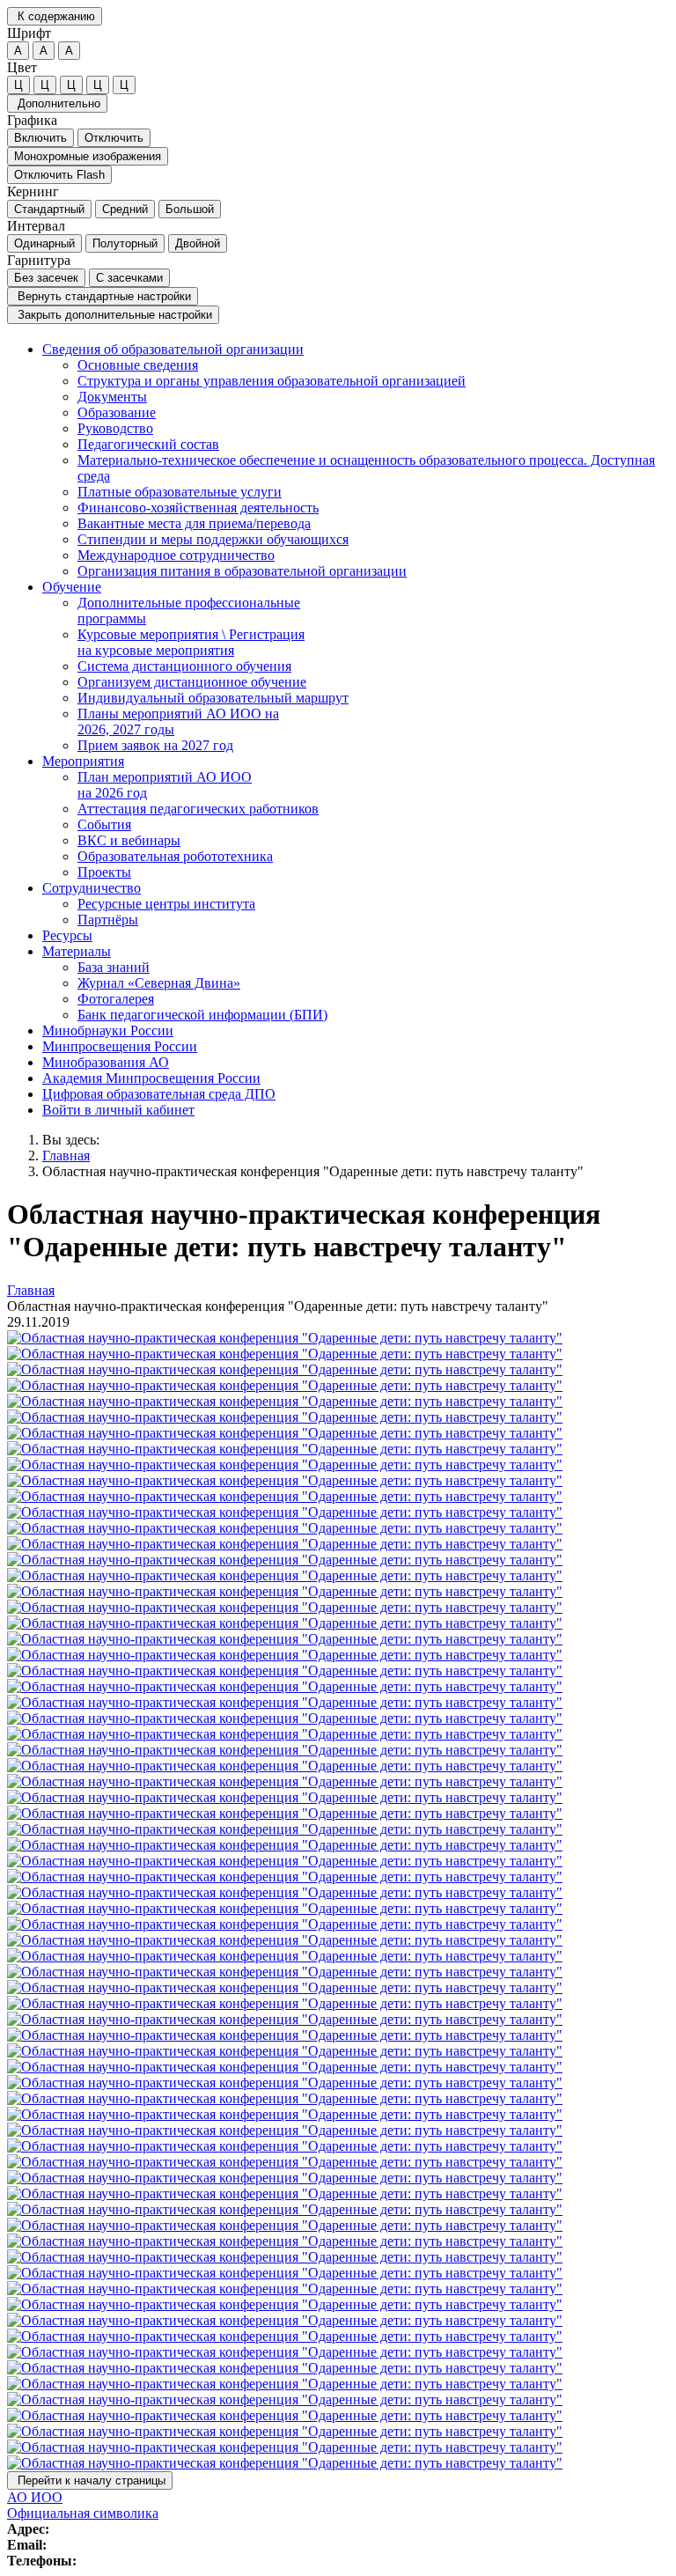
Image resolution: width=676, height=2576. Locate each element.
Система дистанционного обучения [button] (184, 666)
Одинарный (44, 243)
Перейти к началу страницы (90, 2480)
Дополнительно (57, 103)
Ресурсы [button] (67, 935)
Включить (40, 138)
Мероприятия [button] (83, 761)
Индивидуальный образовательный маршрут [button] (213, 698)
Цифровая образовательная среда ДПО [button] (159, 1094)
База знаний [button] (114, 967)
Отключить (114, 138)
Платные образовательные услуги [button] (180, 492)
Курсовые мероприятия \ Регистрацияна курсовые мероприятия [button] (191, 642)
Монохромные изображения (88, 156)
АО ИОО (35, 2497)
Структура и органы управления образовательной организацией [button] (272, 381)
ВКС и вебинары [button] (129, 840)
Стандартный (49, 209)
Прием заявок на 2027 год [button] (155, 745)
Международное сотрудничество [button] (176, 555)
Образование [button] (117, 412)
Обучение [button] (72, 587)
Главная (66, 1156)
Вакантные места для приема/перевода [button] (194, 523)
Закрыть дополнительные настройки (113, 315)
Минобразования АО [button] (106, 1062)
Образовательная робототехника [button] (175, 856)
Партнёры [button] (108, 920)
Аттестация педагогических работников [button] (198, 809)
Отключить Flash (59, 175)
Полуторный (125, 243)
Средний (125, 209)
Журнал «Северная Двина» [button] (159, 983)
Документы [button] (112, 397)
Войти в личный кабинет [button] (118, 1110)
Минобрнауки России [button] (108, 1030)
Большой (190, 209)
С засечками (129, 278)
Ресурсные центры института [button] (166, 904)
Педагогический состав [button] (148, 444)
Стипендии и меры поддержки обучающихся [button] (213, 539)
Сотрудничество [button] (92, 888)
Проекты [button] (104, 872)
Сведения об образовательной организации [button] (173, 349)
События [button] (104, 824)
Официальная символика (83, 2513)
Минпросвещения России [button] (120, 1046)
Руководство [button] (115, 428)
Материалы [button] (77, 951)
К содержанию (55, 16)
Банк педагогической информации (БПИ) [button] (202, 1015)
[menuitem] (356, 460)
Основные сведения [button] (138, 365)
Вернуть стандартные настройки (103, 296)
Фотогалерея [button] (116, 999)
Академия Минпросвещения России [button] (151, 1078)
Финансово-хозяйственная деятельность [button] (198, 508)
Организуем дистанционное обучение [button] (192, 682)
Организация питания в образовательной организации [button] (242, 571)
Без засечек (46, 278)
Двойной (198, 243)
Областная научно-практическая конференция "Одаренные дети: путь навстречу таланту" (313, 1171)
